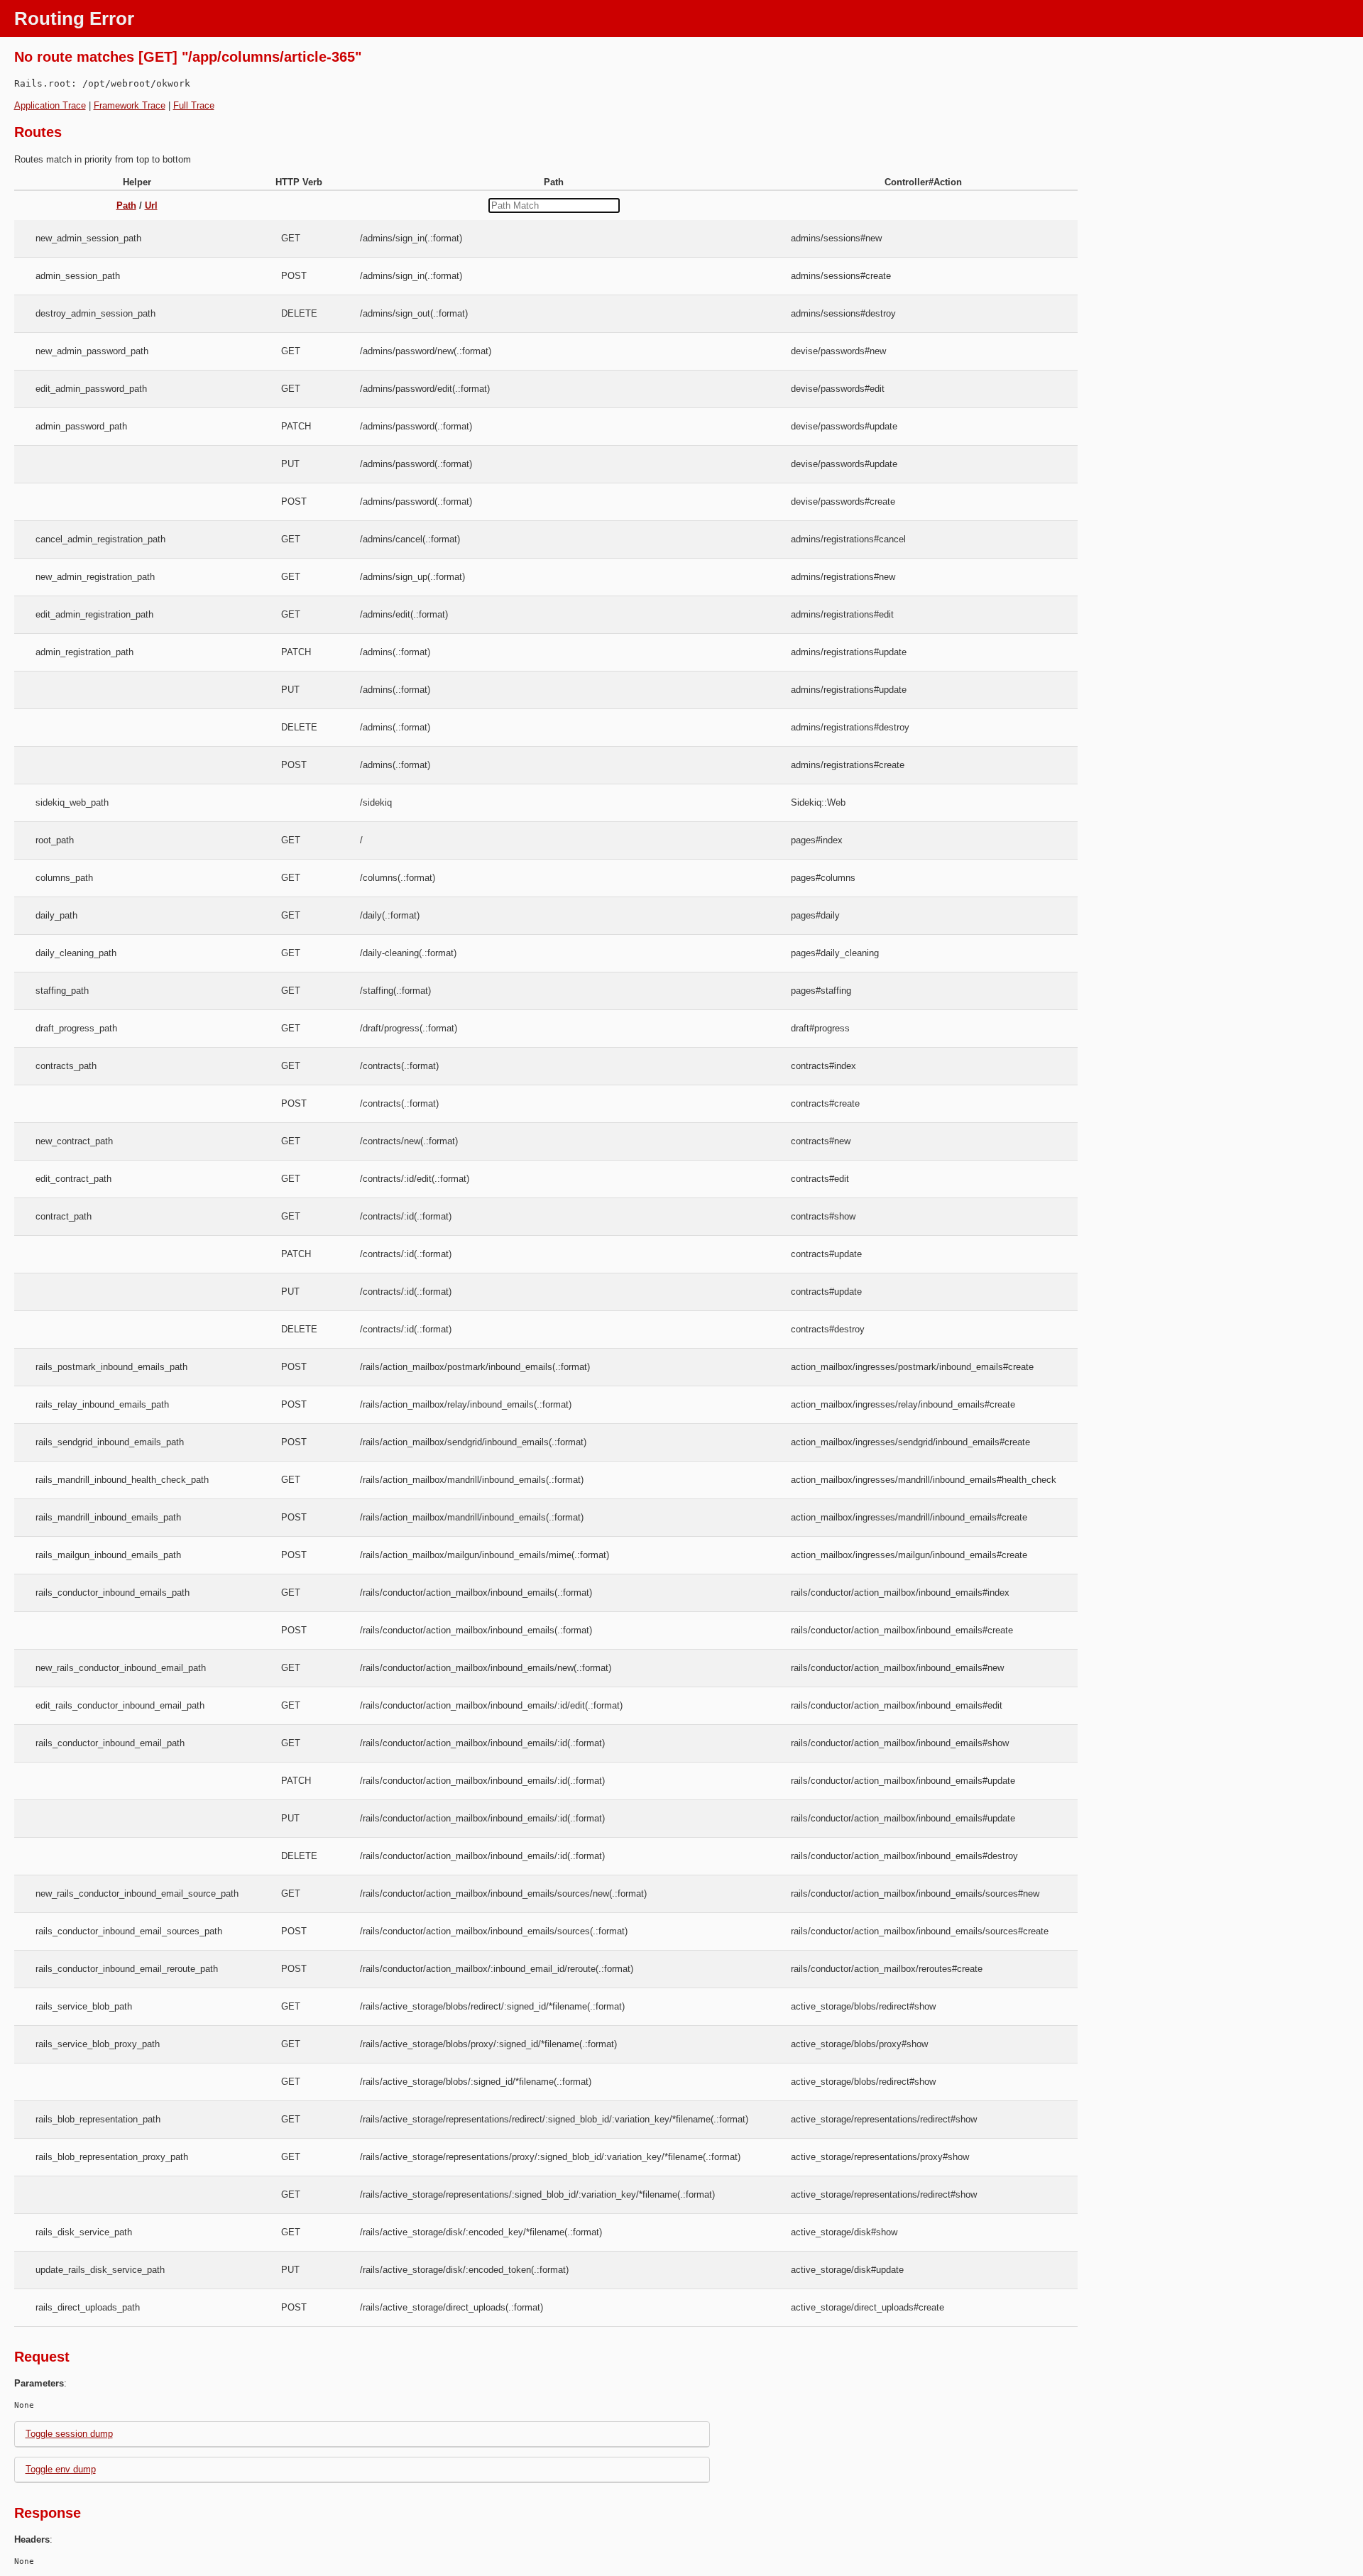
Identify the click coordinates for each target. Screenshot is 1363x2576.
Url (151, 205)
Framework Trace (130, 105)
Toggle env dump (61, 2469)
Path (126, 205)
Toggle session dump (69, 2434)
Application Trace (50, 105)
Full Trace (194, 105)
